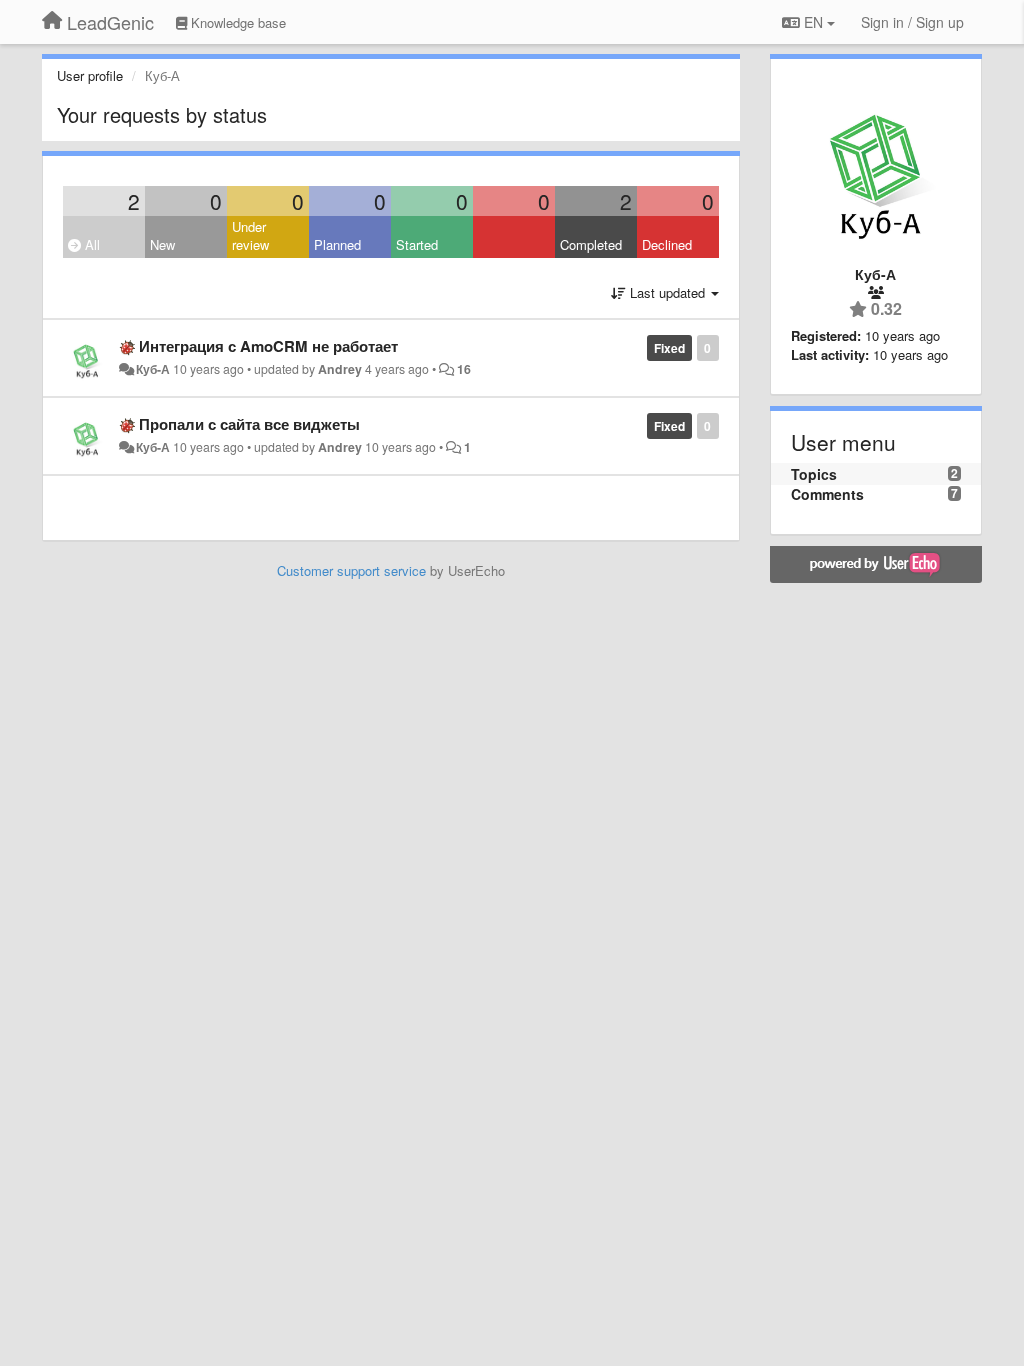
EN (813, 22)
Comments (827, 494)
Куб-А (153, 369)
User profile (90, 75)
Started (417, 244)
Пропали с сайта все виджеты (249, 424)
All (90, 244)
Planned (337, 244)
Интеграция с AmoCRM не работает (268, 346)
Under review (250, 236)
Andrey (340, 369)
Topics (814, 474)
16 (464, 369)
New (162, 244)
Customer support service (351, 570)
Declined (667, 244)
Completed (591, 244)
